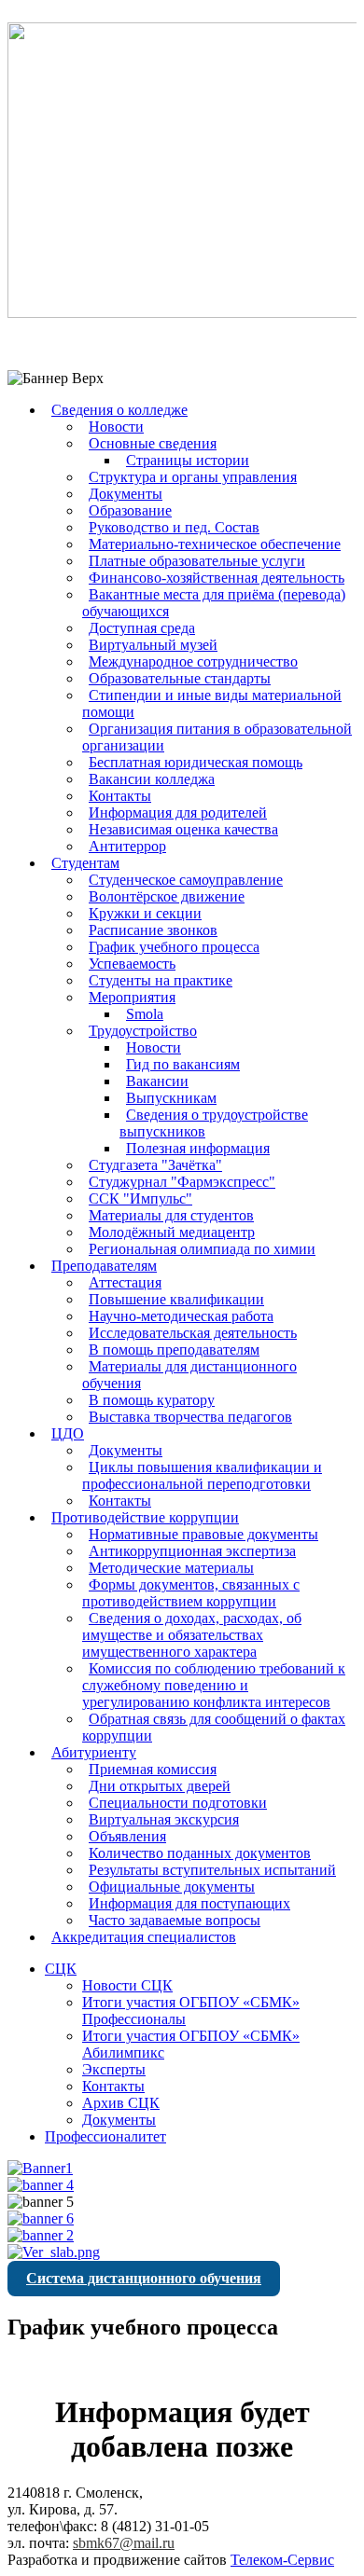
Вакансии (157, 1081)
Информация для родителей (178, 813)
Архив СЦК (121, 2103)
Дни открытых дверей (160, 1786)
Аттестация (125, 1282)
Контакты (120, 796)
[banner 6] (41, 2218)
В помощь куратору (152, 1400)
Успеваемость (132, 964)
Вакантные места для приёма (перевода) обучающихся (214, 603)
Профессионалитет (105, 2136)
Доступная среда (142, 628)
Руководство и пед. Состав (174, 527)
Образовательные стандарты (180, 678)
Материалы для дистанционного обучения (189, 1375)
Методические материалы (171, 1568)
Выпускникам (171, 1098)
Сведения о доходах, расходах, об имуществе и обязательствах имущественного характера (192, 1635)
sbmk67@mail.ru (124, 2543)
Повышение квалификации (176, 1299)
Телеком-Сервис (282, 2560)
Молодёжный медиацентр (172, 1232)
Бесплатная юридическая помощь (196, 762)
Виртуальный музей (153, 645)
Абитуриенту (94, 1752)
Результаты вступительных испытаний (212, 1870)
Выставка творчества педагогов (190, 1417)
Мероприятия (132, 997)
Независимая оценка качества (183, 829)
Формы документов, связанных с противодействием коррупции (191, 1593)
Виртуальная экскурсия (164, 1819)
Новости (116, 427)
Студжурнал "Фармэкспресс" (182, 1182)
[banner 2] (41, 2235)
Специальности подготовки (178, 1803)
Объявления (127, 1836)
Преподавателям (104, 1266)
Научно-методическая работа (181, 1316)
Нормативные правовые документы (203, 1534)
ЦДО (68, 1433)
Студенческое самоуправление (186, 880)
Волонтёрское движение (167, 896)
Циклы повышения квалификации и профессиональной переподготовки (202, 1475)
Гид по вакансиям (183, 1064)
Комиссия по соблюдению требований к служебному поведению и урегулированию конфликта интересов (214, 1685)
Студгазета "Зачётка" (155, 1165)
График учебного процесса (174, 947)
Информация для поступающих (189, 1903)
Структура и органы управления (193, 477)
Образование (130, 510)
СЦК (61, 1969)
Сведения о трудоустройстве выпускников (214, 1123)
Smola (145, 1014)
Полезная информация (198, 1148)
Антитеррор (127, 846)
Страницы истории (188, 460)
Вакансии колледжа (152, 779)
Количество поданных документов (200, 1853)
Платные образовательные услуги (197, 561)
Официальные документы (172, 1887)
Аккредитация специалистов (144, 1937)
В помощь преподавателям (174, 1350)
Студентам (85, 863)
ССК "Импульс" (140, 1198)
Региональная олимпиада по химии (202, 1249)
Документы (126, 494)
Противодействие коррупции (145, 1517)
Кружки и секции (145, 913)
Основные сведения (153, 443)
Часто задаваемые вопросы (175, 1920)
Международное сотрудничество (193, 661)
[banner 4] (41, 2185)
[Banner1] (40, 2168)
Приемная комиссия (153, 1769)
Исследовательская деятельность (193, 1333)
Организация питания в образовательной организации (217, 737)
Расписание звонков (153, 930)
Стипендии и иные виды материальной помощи (212, 703)
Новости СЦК (127, 1985)
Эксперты (114, 2069)
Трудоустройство (143, 1031)
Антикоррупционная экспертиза (192, 1551)
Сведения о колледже (119, 410)
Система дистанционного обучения (144, 2278)
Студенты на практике (161, 980)
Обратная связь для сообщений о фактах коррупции (214, 1727)
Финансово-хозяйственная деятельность (217, 578)
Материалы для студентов (171, 1215)
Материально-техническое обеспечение (215, 544)
